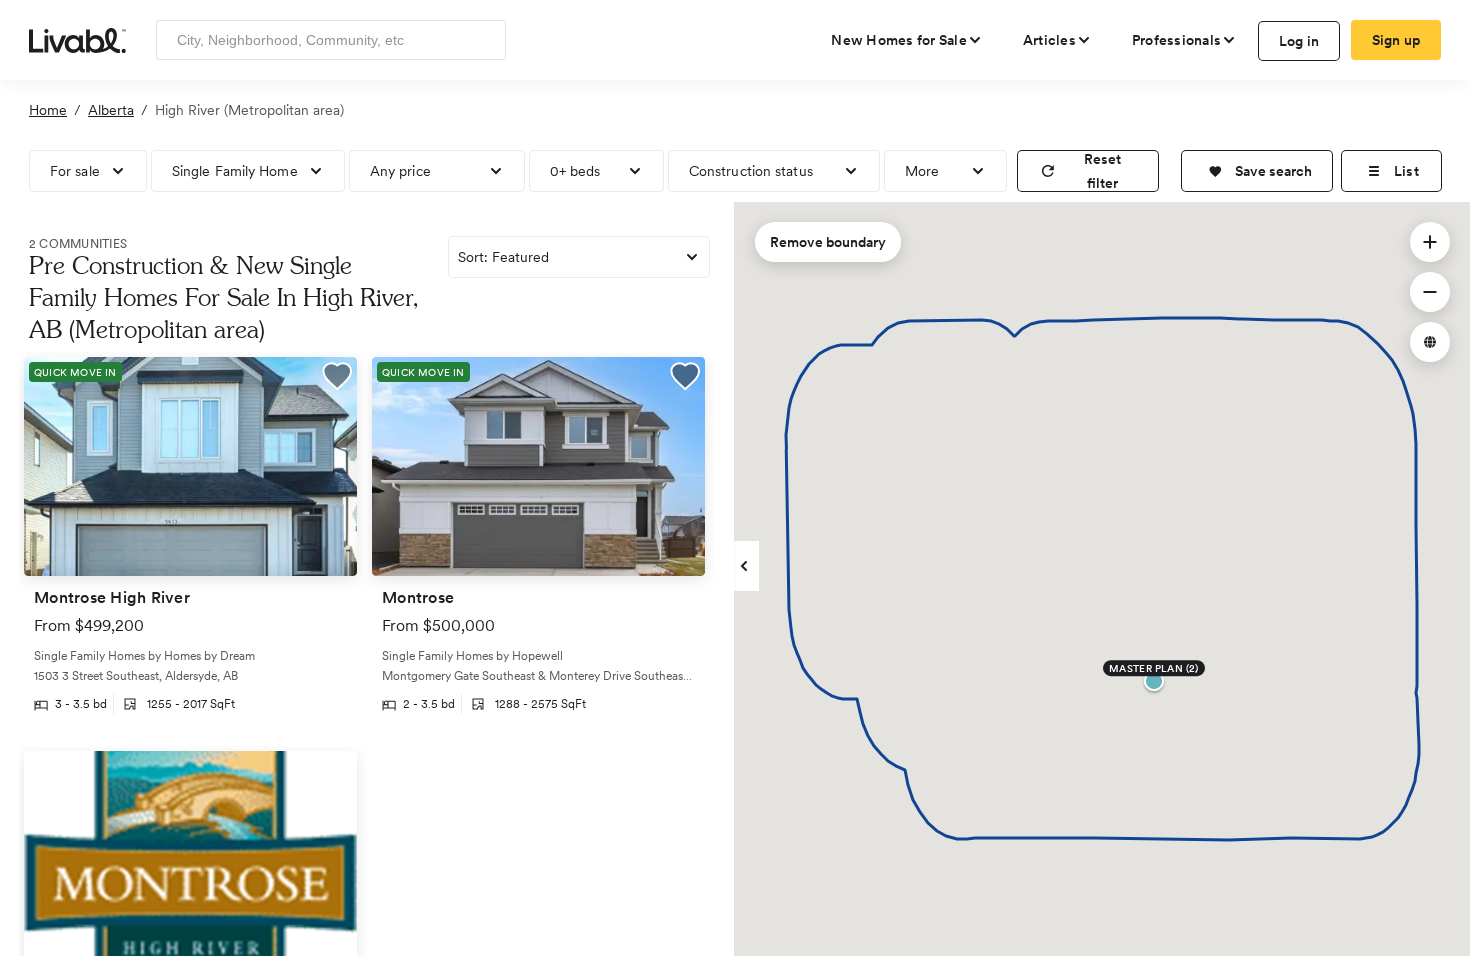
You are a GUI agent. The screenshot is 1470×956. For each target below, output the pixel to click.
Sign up (1396, 40)
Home (48, 110)
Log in (1299, 41)
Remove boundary (828, 242)
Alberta (111, 110)
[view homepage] (77, 39)
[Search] (483, 40)
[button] (1257, 171)
